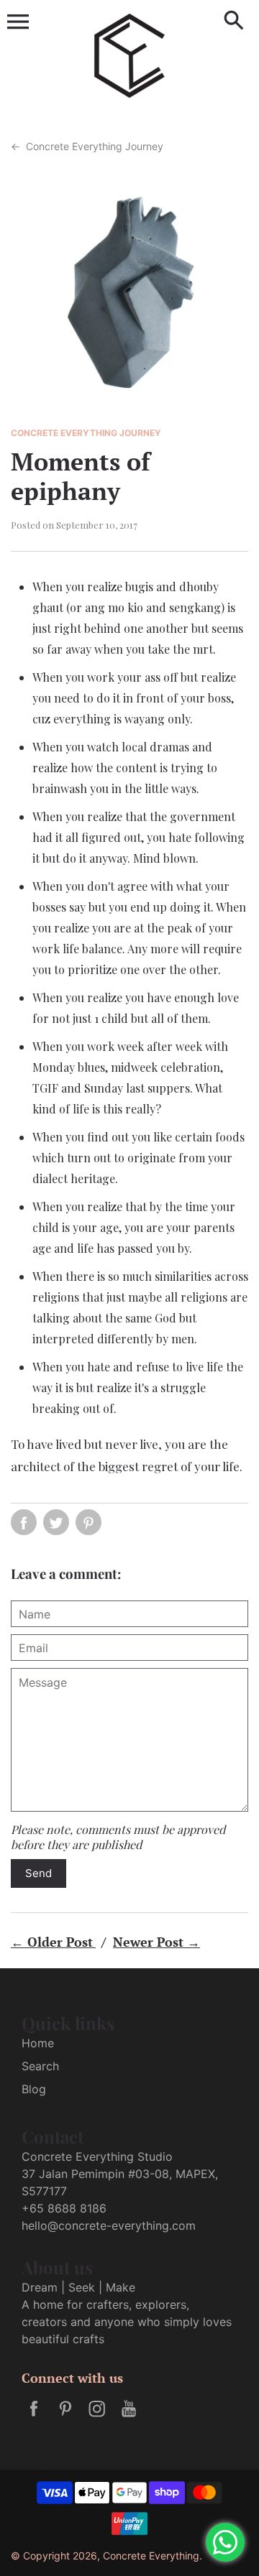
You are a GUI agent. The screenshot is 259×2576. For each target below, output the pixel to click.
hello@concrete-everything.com (109, 2225)
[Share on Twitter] (56, 1522)
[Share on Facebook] (24, 1522)
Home (38, 2043)
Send (38, 1873)
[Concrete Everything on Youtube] (129, 2418)
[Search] (234, 22)
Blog (34, 2089)
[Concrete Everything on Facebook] (34, 2418)
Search (40, 2066)
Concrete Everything (151, 2556)
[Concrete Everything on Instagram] (97, 2418)
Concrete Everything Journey (87, 146)
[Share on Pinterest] (88, 1522)
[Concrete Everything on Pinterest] (65, 2418)
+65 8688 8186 (64, 2208)
